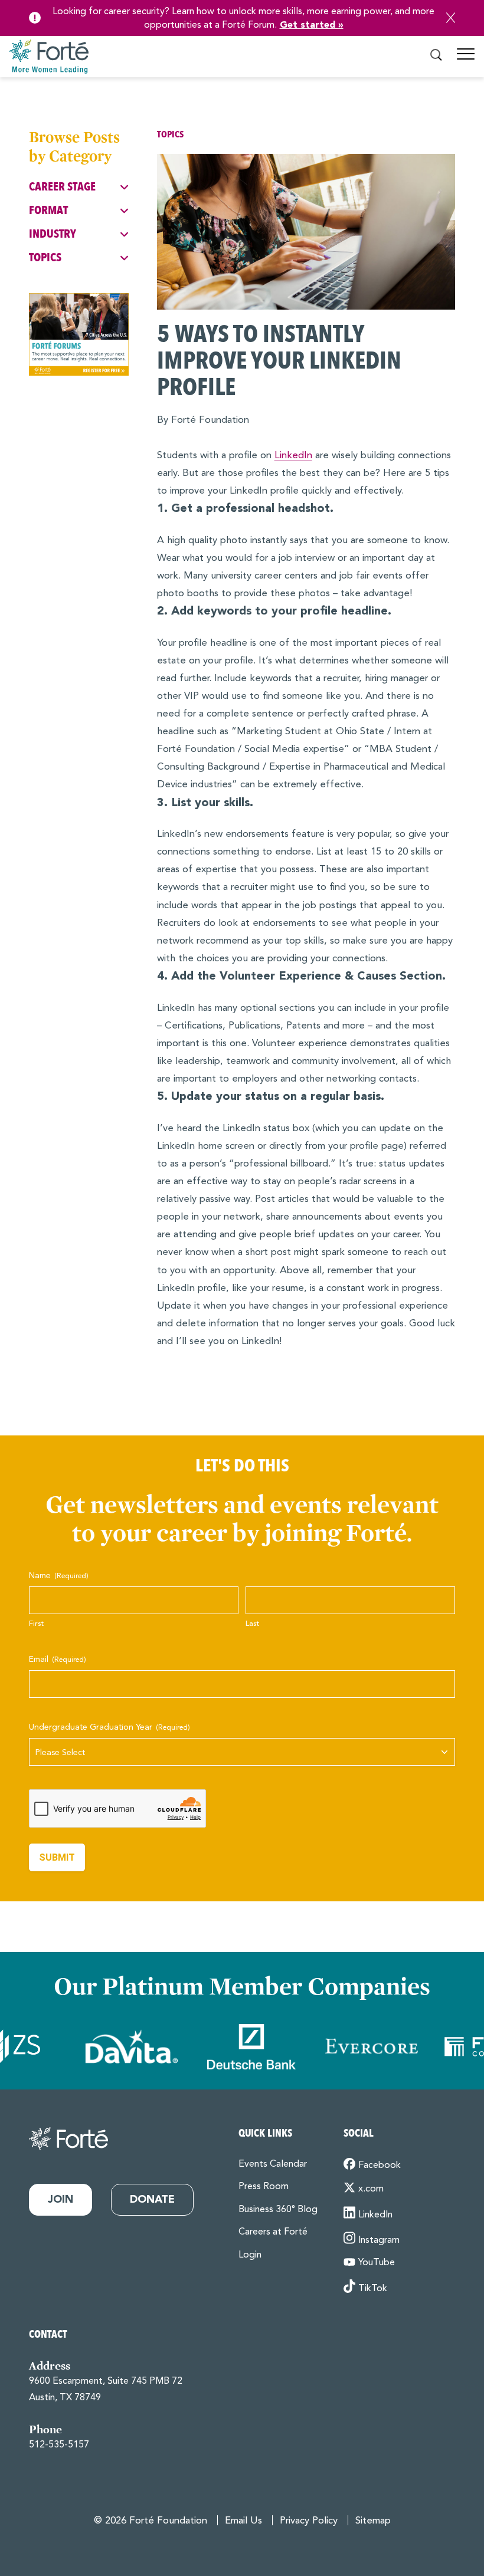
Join (60, 2200)
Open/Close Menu (466, 59)
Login (250, 2255)
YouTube (377, 2263)
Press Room (264, 2187)
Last (252, 1624)
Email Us (243, 2521)
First (36, 1624)
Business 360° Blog (278, 2210)
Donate (152, 2200)
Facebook (380, 2166)
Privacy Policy (309, 2521)
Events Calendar (273, 2164)
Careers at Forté (273, 2232)
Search (436, 55)
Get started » (312, 25)
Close (451, 18)
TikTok (373, 2289)
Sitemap (373, 2521)
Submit (57, 1857)
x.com (371, 2189)
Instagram (379, 2240)
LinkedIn (293, 456)
